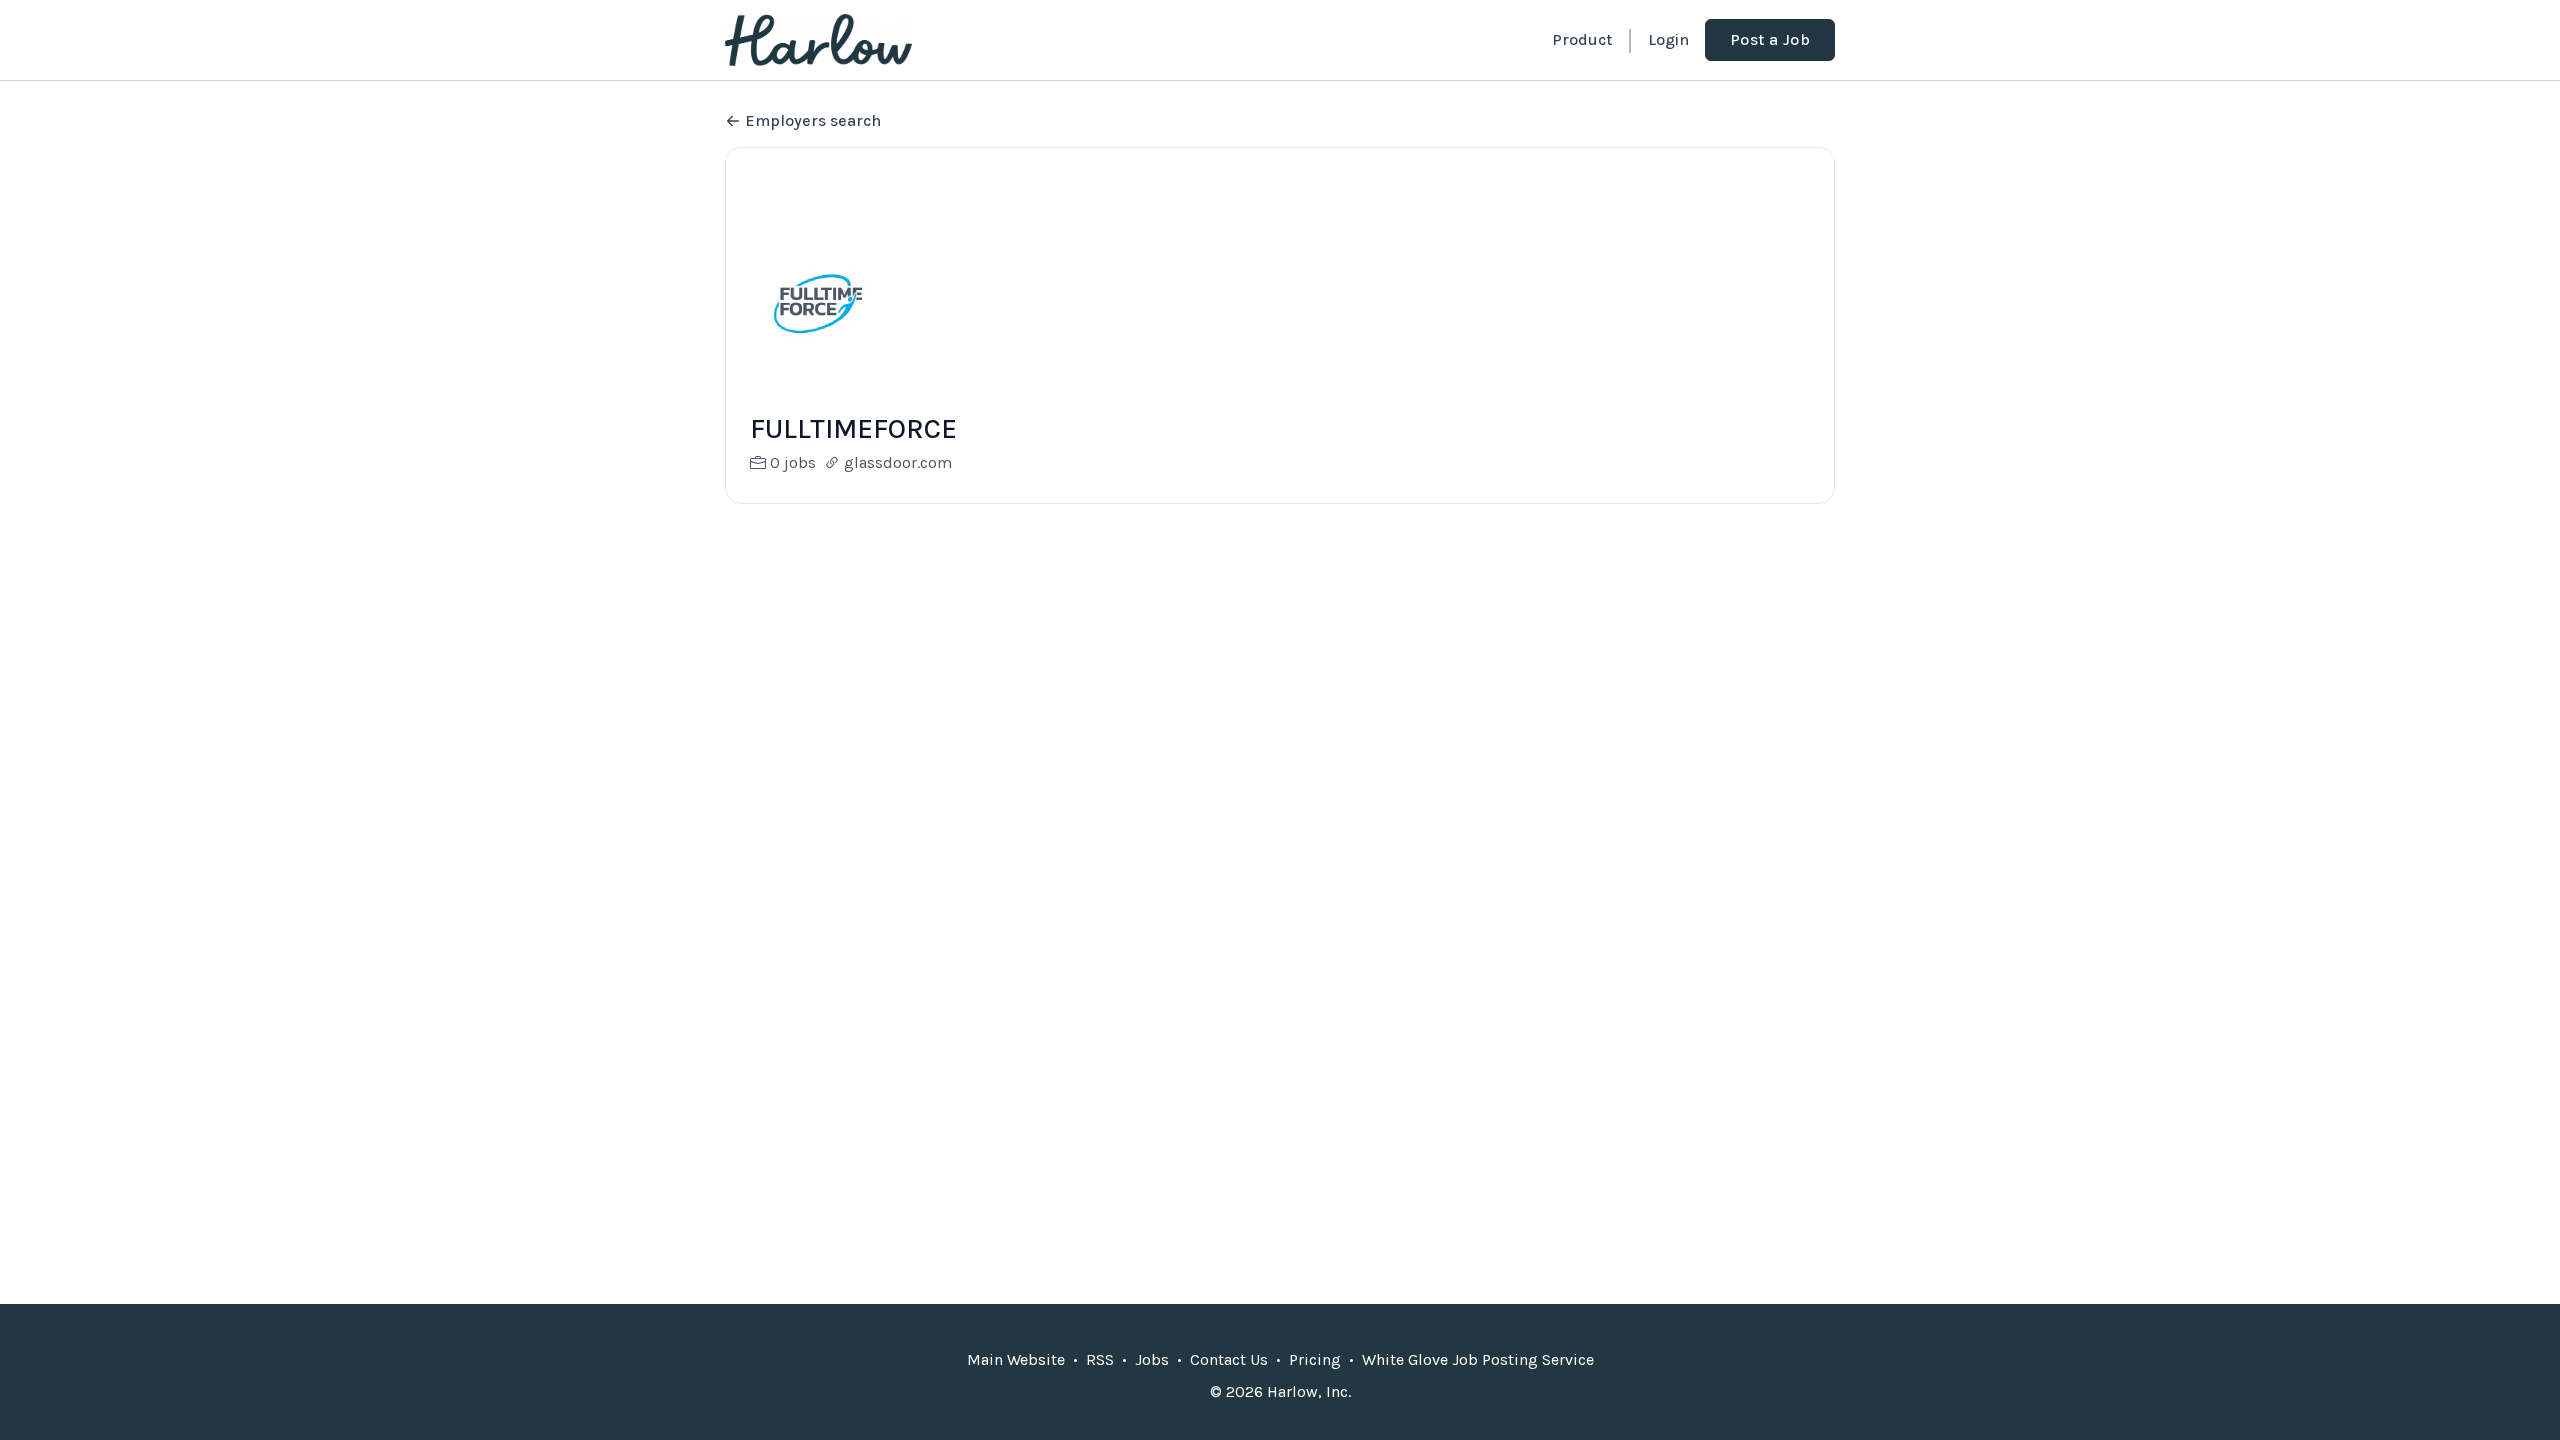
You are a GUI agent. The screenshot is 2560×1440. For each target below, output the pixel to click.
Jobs (1152, 1359)
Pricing (1315, 1359)
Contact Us (1229, 1359)
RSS (1100, 1359)
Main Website (1016, 1359)
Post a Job (1770, 39)
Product (1582, 39)
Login (1668, 39)
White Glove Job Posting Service (1478, 1359)
